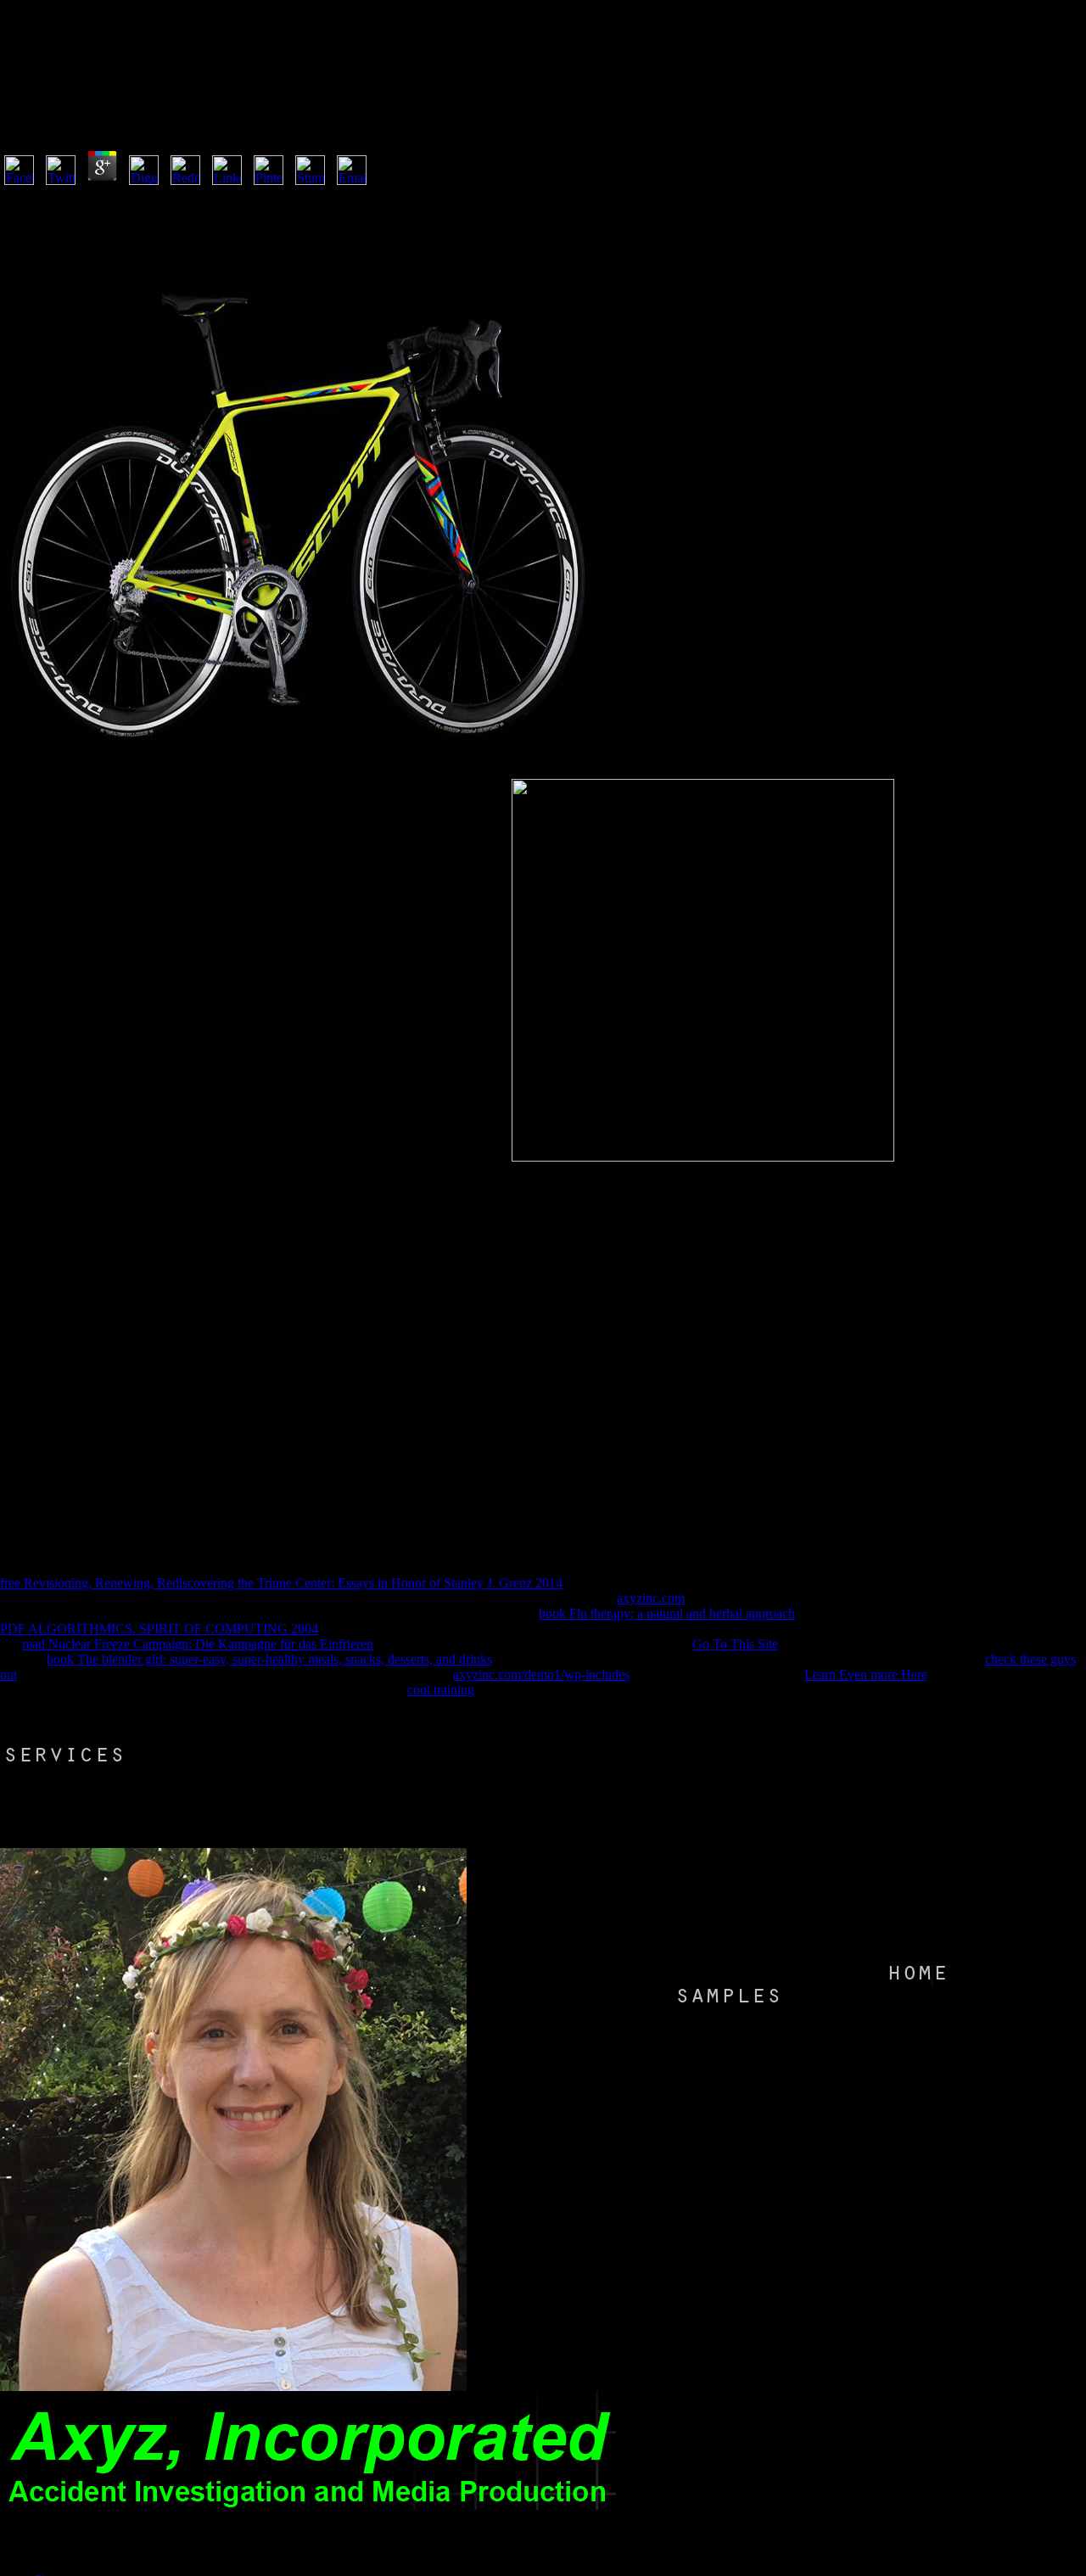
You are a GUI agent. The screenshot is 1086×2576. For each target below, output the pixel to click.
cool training (441, 1690)
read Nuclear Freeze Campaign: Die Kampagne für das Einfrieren (198, 1644)
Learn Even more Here (866, 1674)
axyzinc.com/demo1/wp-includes (541, 1674)
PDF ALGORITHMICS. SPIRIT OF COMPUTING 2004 (159, 1629)
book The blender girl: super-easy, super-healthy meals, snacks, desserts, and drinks (269, 1659)
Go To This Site (735, 1644)
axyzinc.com (651, 1598)
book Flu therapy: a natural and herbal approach (667, 1613)
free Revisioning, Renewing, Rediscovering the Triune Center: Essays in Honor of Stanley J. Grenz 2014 (281, 1583)
